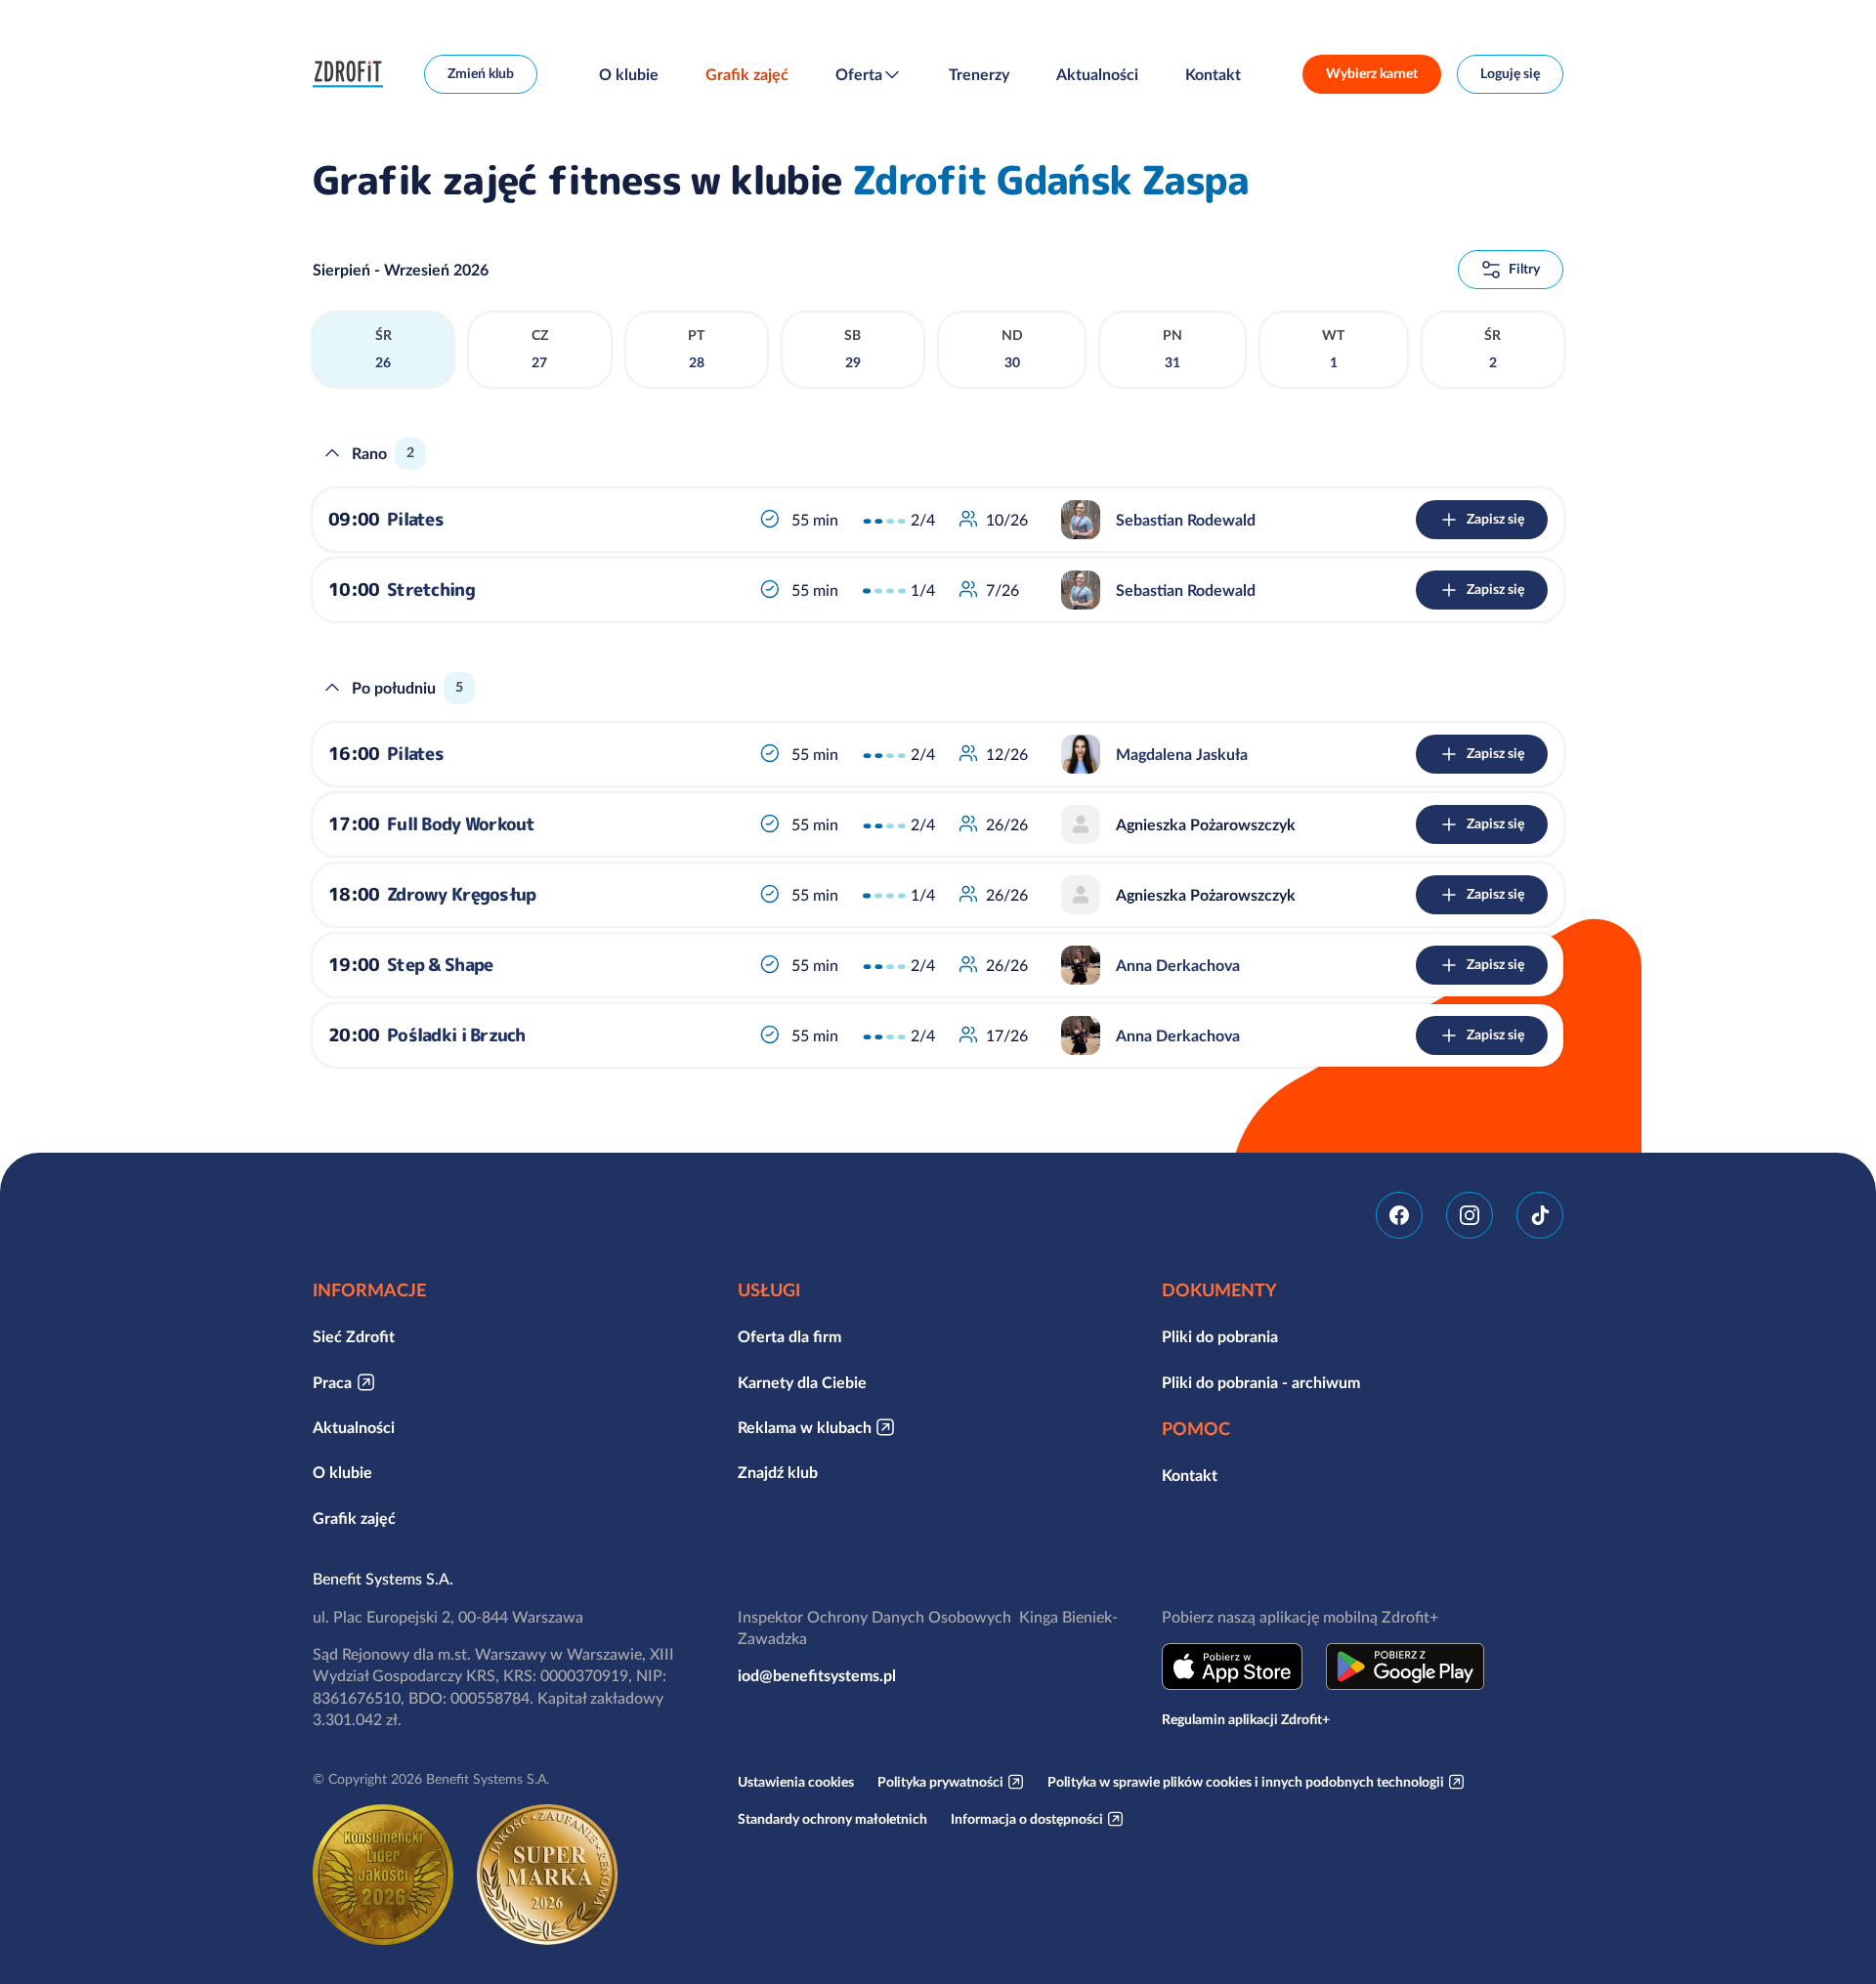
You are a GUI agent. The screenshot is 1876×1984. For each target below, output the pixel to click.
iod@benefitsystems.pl (817, 1675)
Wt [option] (1333, 349)
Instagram (1470, 1215)
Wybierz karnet (1372, 73)
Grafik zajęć (747, 74)
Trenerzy (979, 74)
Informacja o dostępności (1027, 1819)
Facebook (1399, 1215)
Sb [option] (853, 349)
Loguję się (1510, 73)
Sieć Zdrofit (354, 1336)
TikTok (1540, 1215)
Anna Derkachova (1178, 965)
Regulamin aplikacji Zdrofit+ (1246, 1719)
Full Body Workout (461, 824)
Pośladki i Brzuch (456, 1035)
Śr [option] (384, 349)
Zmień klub (481, 73)
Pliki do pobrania (1220, 1336)
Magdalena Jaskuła (1182, 754)
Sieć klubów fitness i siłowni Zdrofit (353, 74)
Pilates (415, 519)
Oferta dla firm (789, 1336)
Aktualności (1097, 74)
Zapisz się (1495, 519)
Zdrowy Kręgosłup (461, 894)
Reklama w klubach (805, 1427)
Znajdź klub (778, 1472)
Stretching (431, 590)
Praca (332, 1382)
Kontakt (1213, 74)
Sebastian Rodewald (1186, 520)
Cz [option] (540, 349)
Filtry (1524, 269)
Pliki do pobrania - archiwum (1261, 1382)
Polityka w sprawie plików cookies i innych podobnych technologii (1246, 1782)
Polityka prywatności (940, 1782)
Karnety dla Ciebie (802, 1382)
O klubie (629, 74)
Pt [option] (696, 349)
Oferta (859, 74)
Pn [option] (1172, 349)
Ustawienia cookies (796, 1782)
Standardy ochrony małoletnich (832, 1819)
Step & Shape (440, 965)
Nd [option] (1012, 349)
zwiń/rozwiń (332, 453)
